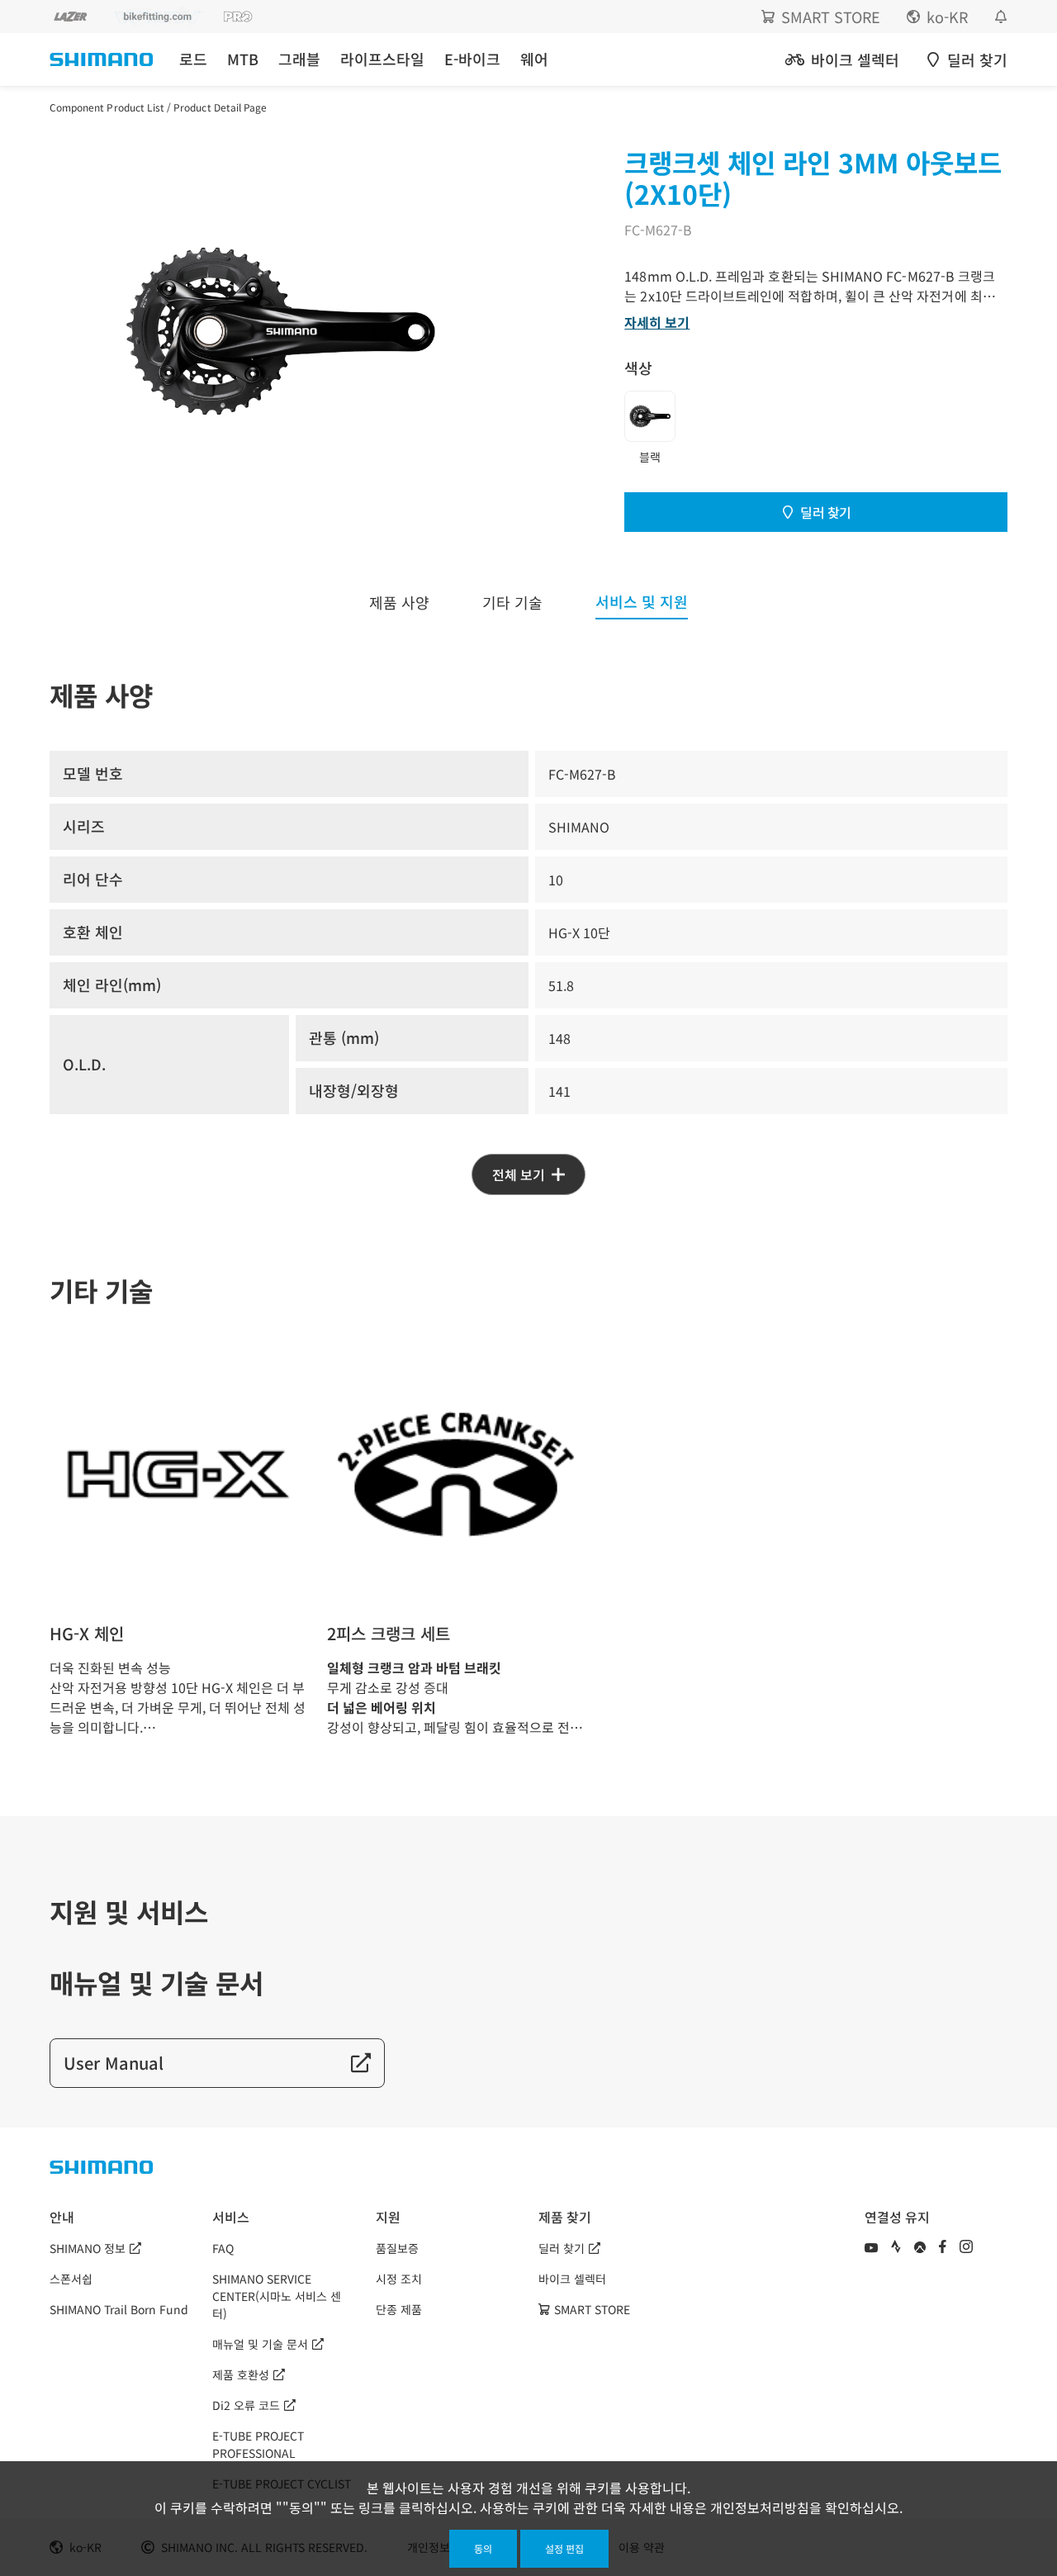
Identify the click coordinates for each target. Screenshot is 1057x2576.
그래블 (299, 59)
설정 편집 (564, 2548)
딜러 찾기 (826, 512)
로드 (193, 59)
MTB (243, 59)
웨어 (534, 59)
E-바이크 (472, 59)
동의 (483, 2548)
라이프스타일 (382, 59)
